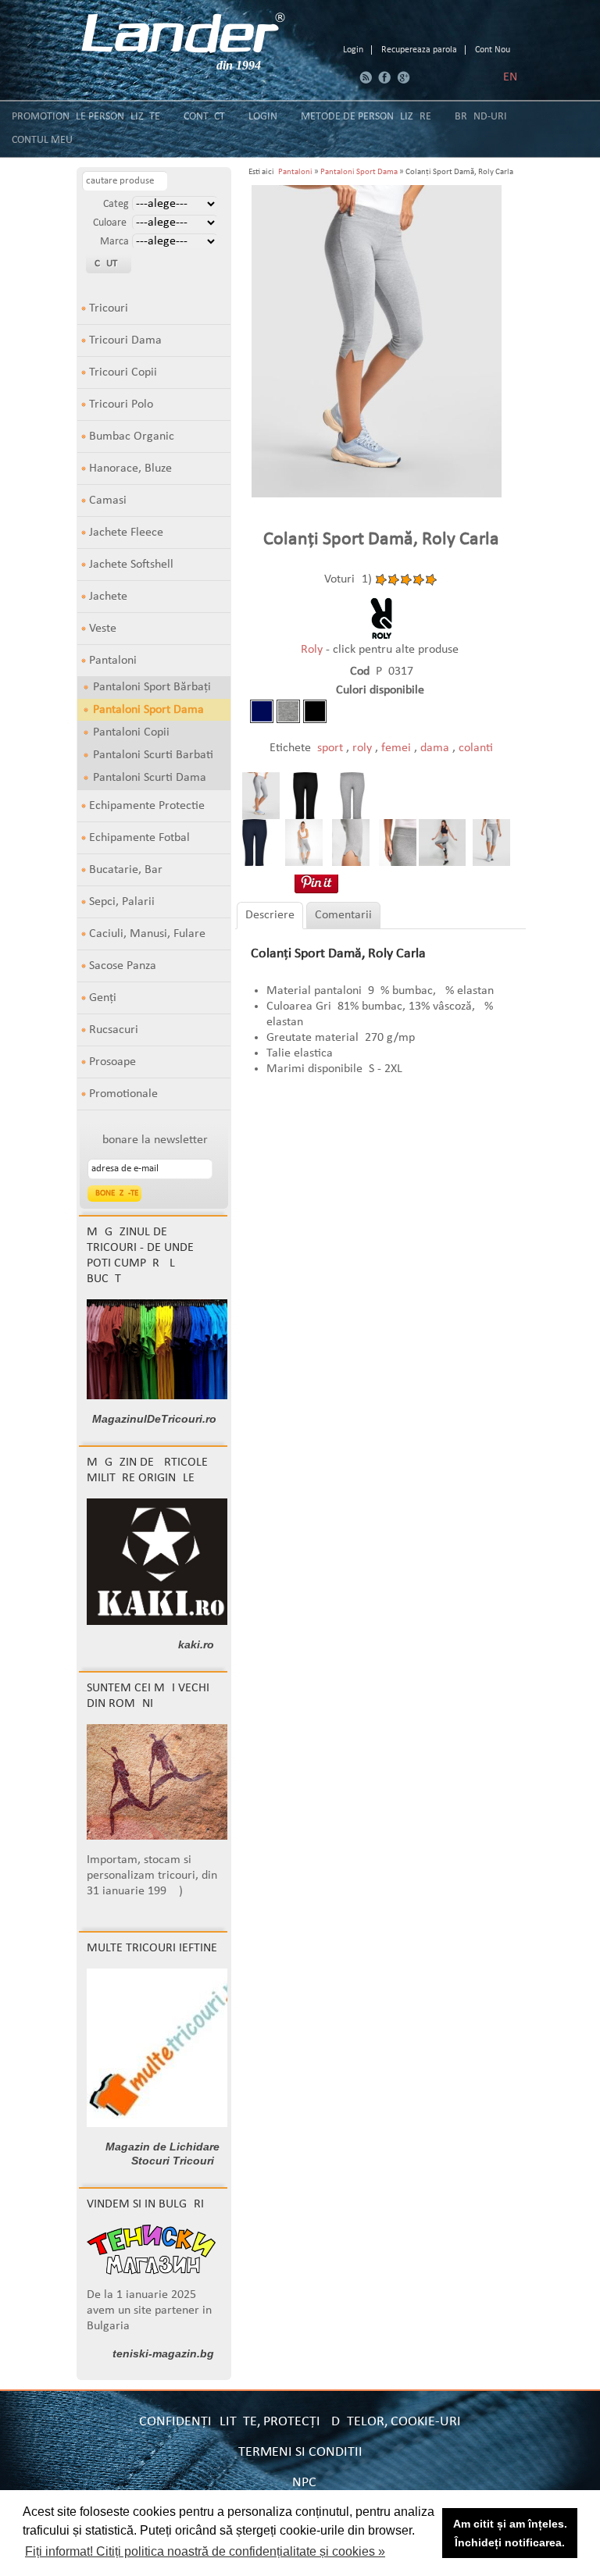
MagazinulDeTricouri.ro (154, 1419)
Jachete (108, 597)
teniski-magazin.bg (163, 2353)
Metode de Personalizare (366, 117)
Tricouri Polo (121, 404)
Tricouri (109, 308)
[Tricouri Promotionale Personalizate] (183, 33)
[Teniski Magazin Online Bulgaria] (151, 2271)
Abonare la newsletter (152, 1140)
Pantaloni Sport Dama (148, 710)
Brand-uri (481, 117)
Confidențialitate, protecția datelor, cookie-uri (300, 2422)
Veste (103, 629)
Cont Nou (493, 50)
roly (364, 748)
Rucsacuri (114, 1030)
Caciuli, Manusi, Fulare (147, 934)
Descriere (270, 915)
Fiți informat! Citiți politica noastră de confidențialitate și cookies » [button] (205, 2551)
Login (353, 50)
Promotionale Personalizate (86, 117)
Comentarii (343, 915)
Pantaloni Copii (131, 732)
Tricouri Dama (125, 340)
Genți (103, 998)
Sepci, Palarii (122, 902)
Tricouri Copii (123, 372)
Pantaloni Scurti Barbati (153, 755)
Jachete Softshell (131, 565)
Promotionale (123, 1094)
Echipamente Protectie (147, 806)
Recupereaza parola (419, 50)
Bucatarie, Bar (126, 870)
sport (332, 748)
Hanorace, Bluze (130, 469)
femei (398, 748)
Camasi (108, 501)
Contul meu (42, 140)
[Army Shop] (161, 1622)
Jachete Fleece (126, 533)
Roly (313, 650)
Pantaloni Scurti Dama (150, 778)
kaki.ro (196, 1644)
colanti (476, 748)
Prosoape (112, 1062)
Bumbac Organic (132, 436)
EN (510, 77)
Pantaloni (113, 661)
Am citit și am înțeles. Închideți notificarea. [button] (510, 2533)
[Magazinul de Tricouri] (162, 1396)
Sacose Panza (123, 966)
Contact (204, 117)
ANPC (300, 2483)
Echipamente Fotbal (139, 838)
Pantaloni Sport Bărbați (152, 687)
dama (436, 748)
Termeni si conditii (300, 2452)
